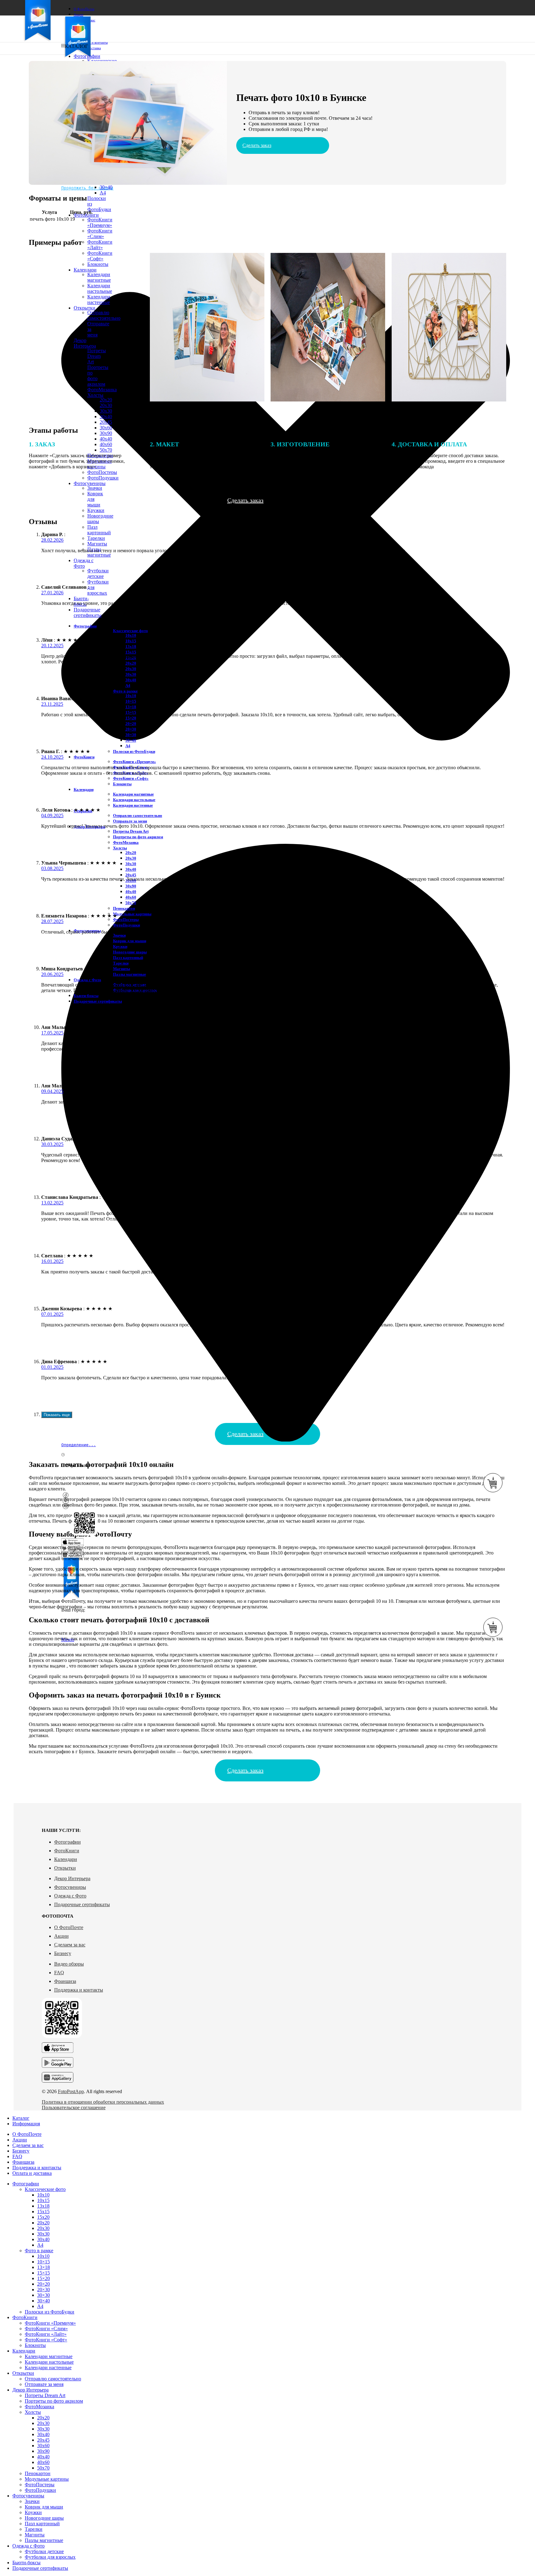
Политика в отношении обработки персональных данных (103, 2102)
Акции (61, 1936)
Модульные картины (132, 914)
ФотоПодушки (126, 925)
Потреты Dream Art (131, 831)
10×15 (131, 701)
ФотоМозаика (126, 842)
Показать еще (57, 1415)
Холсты (120, 848)
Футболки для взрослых (50, 2557)
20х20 (131, 663)
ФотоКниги (67, 1851)
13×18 (131, 707)
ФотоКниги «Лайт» (100, 245)
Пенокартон (124, 908)
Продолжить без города (87, 188)
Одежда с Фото (70, 1896)
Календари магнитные (133, 794)
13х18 (131, 646)
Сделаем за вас (70, 1945)
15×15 (43, 2273)
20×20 (131, 724)
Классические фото (130, 631)
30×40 (106, 187)
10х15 (131, 641)
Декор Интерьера (72, 1878)
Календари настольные (134, 800)
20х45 (106, 422)
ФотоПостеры (126, 919)
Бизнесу (63, 1953)
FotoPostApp (71, 2091)
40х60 (131, 897)
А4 (128, 685)
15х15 (131, 652)
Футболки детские (98, 573)
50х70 (131, 903)
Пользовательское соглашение (74, 2108)
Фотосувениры (70, 1887)
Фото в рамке (125, 691)
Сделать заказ (257, 145)
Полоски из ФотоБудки (134, 751)
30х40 (106, 416)
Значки (95, 488)
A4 (103, 193)
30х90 (106, 433)
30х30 (106, 411)
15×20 (131, 718)
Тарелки (96, 538)
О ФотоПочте (69, 1927)
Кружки (96, 510)
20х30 (106, 405)
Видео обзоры (69, 1964)
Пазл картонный (99, 530)
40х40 (106, 439)
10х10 (131, 635)
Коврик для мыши (130, 941)
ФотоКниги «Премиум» (100, 222)
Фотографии (67, 1842)
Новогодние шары (130, 952)
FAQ (59, 1973)
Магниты (97, 544)
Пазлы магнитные (130, 974)
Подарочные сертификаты (82, 1904)
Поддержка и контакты (79, 1990)
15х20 (43, 2217)
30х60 (106, 428)
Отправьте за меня (130, 821)
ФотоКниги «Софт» (131, 778)
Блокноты (122, 784)
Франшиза (65, 1981)
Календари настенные (133, 805)
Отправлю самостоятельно (138, 815)
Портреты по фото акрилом (138, 837)
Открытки (65, 1868)
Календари (66, 1859)
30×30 (131, 735)
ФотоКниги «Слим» (100, 234)
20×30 (131, 729)
